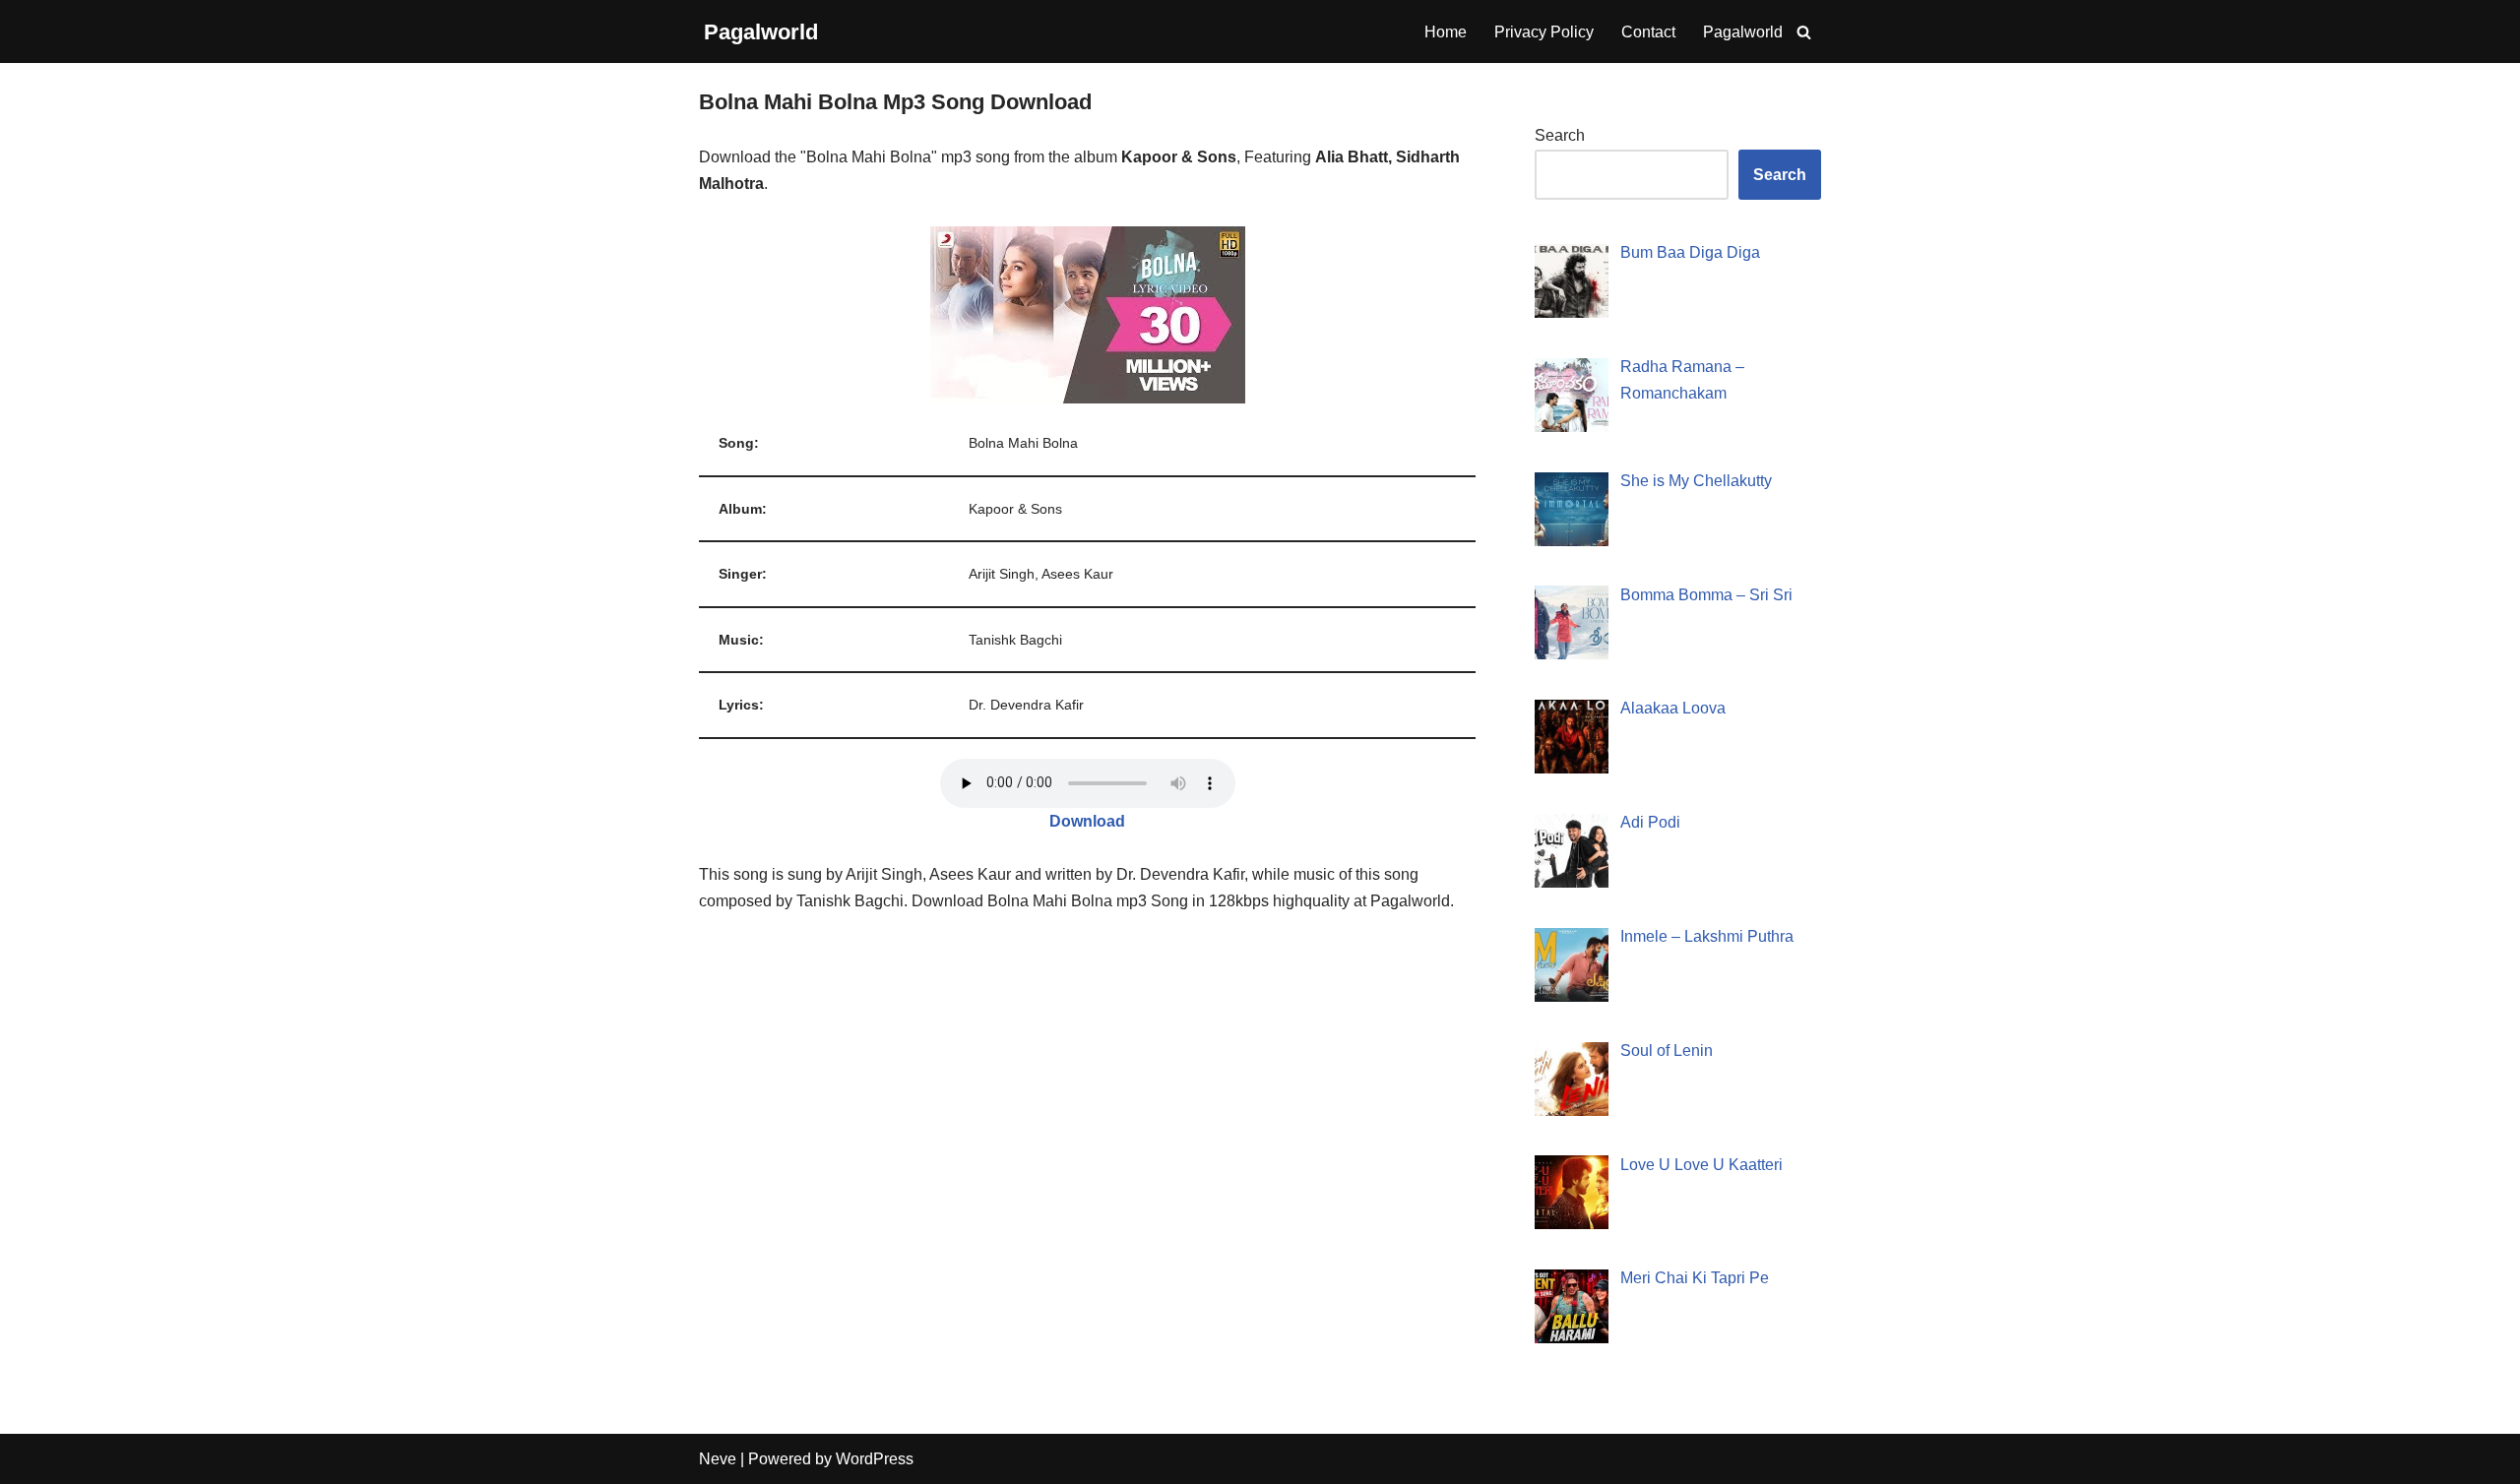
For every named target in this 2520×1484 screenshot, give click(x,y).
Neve (718, 1459)
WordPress (875, 1459)
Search (1560, 135)
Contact (1648, 32)
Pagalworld (1743, 32)
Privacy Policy (1544, 32)
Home (1446, 32)
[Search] (1804, 32)
